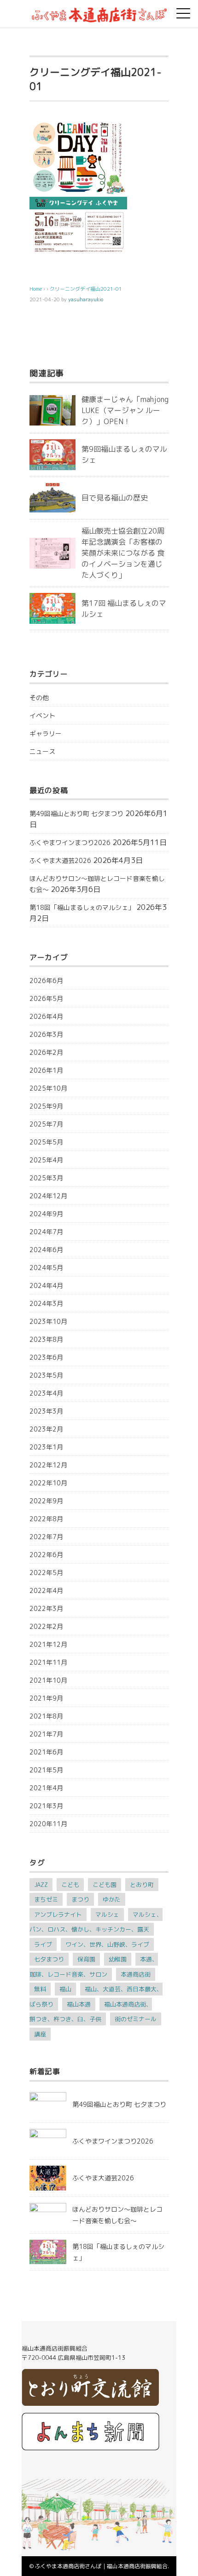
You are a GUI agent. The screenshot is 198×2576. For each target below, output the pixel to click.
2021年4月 (46, 1788)
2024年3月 (46, 1303)
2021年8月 (46, 1716)
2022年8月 (46, 1519)
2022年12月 (48, 1465)
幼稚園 (118, 1959)
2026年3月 (46, 1034)
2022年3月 (46, 1608)
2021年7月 (46, 1734)
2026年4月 (46, 1016)
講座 (40, 2034)
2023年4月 (46, 1393)
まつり (80, 1899)
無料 (40, 1989)
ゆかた (112, 1899)
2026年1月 (46, 1070)
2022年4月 (46, 1590)
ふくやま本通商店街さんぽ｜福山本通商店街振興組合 (101, 2566)
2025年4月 (46, 1160)
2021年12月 (48, 1644)
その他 (39, 698)
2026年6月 (46, 980)
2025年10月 (48, 1088)
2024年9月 (46, 1214)
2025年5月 (46, 1142)
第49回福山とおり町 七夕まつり (76, 814)
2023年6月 (46, 1357)
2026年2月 (46, 1052)
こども (70, 1885)
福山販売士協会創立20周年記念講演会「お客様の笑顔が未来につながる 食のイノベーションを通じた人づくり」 (123, 553)
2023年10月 (48, 1321)
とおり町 (142, 1885)
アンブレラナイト (58, 1915)
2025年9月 (46, 1106)
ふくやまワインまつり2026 (70, 842)
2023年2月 (46, 1429)
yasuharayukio (86, 299)
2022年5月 (46, 1573)
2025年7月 (46, 1124)
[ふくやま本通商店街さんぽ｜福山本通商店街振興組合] (99, 11)
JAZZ (41, 1885)
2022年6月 (46, 1555)
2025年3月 (46, 1178)
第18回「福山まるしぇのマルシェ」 (82, 907)
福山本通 (79, 2004)
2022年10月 (48, 1483)
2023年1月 (46, 1447)
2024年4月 (46, 1285)
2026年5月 (46, 998)
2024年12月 (48, 1196)
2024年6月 (46, 1250)
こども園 (105, 1885)
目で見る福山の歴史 (115, 498)
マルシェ (107, 1915)
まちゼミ (46, 1899)
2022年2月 (46, 1626)
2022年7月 (46, 1537)
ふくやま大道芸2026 (60, 860)
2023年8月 (46, 1339)
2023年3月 (46, 1411)
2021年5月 (46, 1770)
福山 (65, 1989)
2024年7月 (46, 1232)
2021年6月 (46, 1752)
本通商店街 (136, 1974)
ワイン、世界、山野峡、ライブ (107, 1944)
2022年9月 (46, 1501)
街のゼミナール (136, 2019)
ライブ (43, 1944)
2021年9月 (46, 1698)
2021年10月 (48, 1680)
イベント (42, 716)
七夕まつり (49, 1959)
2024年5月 (46, 1268)
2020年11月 (48, 1824)
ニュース (42, 751)
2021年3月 (46, 1806)
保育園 (86, 1959)
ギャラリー (46, 733)
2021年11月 (48, 1662)
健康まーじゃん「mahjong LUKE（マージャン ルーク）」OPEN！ (125, 410)
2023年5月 (46, 1375)
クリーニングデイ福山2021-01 (86, 289)
